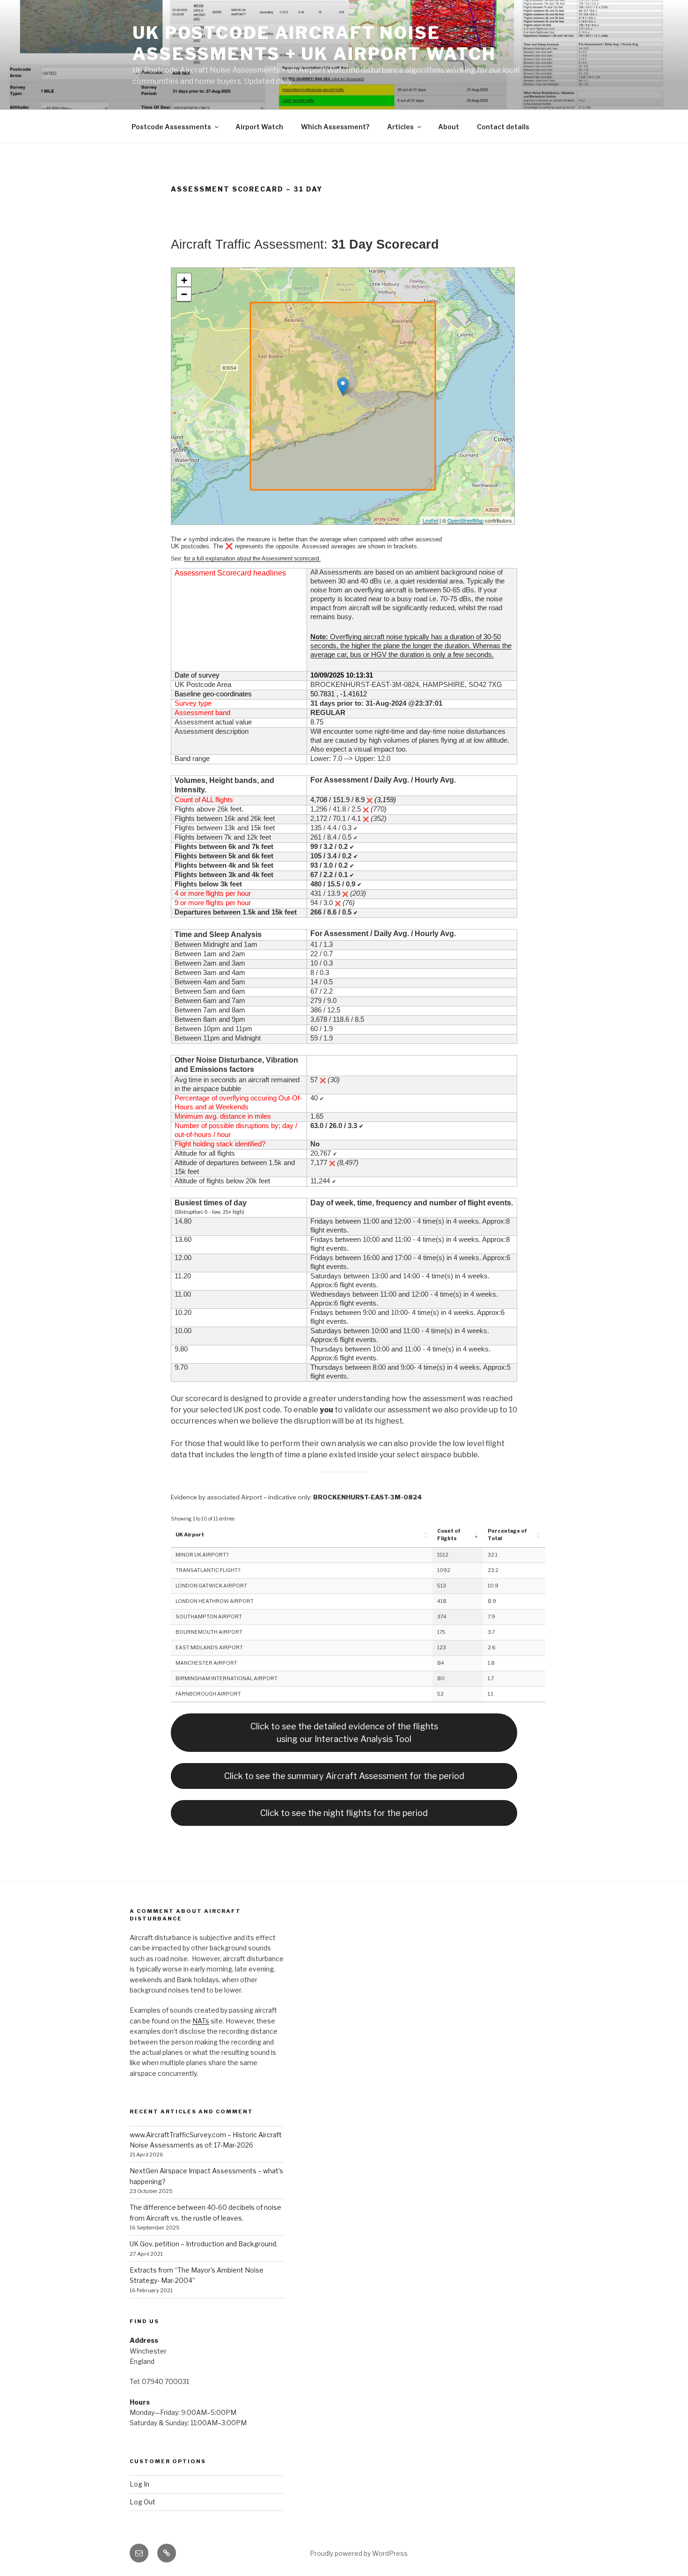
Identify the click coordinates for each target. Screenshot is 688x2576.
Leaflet (430, 520)
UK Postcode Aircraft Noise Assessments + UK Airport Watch (314, 43)
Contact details (503, 127)
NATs (201, 2021)
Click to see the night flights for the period (344, 1813)
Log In (139, 2484)
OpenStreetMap (465, 520)
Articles (400, 127)
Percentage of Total (507, 1535)
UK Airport (190, 1535)
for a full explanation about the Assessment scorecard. (252, 559)
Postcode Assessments (171, 127)
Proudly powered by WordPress (359, 2553)
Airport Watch (259, 127)
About (449, 127)
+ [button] (184, 280)
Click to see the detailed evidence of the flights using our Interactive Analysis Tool (344, 1733)
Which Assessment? (335, 127)
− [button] (184, 294)
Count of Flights (449, 1535)
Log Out (143, 2502)
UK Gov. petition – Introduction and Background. (204, 2244)
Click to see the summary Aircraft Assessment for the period (344, 1776)
